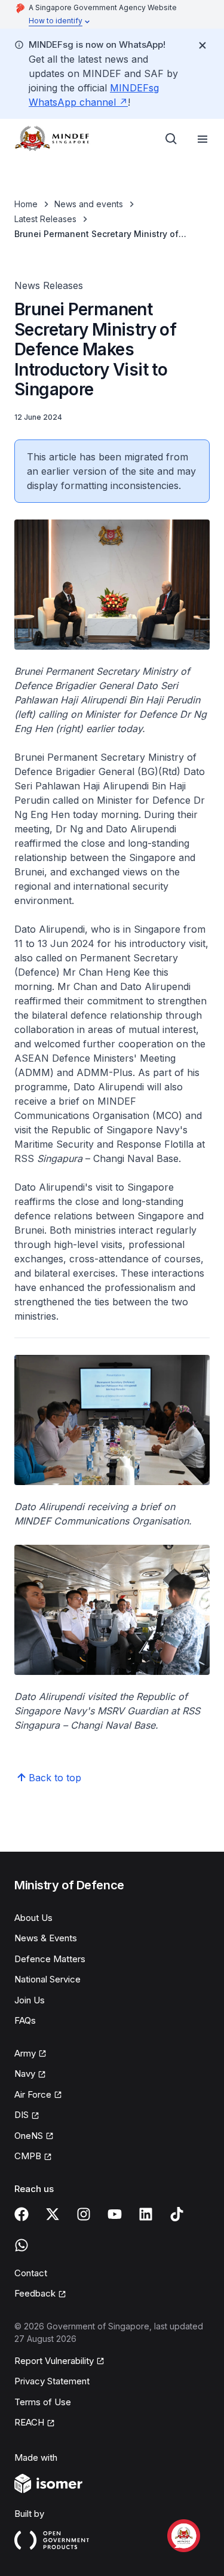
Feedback (40, 2294)
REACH (35, 2423)
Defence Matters (50, 1959)
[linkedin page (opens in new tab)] (146, 2214)
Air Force (38, 2095)
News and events (89, 204)
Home (26, 204)
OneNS (34, 2137)
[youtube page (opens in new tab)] (115, 2214)
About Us (33, 1918)
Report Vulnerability (54, 2362)
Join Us (30, 2000)
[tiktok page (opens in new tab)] (177, 2214)
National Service (47, 1979)
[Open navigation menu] (202, 139)
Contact (31, 2273)
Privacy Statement (52, 2381)
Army (30, 2054)
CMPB (33, 2157)
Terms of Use (43, 2402)
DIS (27, 2116)
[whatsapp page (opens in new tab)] (22, 2245)
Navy (30, 2074)
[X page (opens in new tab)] (53, 2214)
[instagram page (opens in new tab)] (84, 2214)
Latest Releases (45, 219)
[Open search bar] (171, 139)
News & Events (46, 1938)
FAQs (25, 2020)
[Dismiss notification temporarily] (202, 45)
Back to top (55, 1778)
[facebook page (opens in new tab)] (22, 2214)
